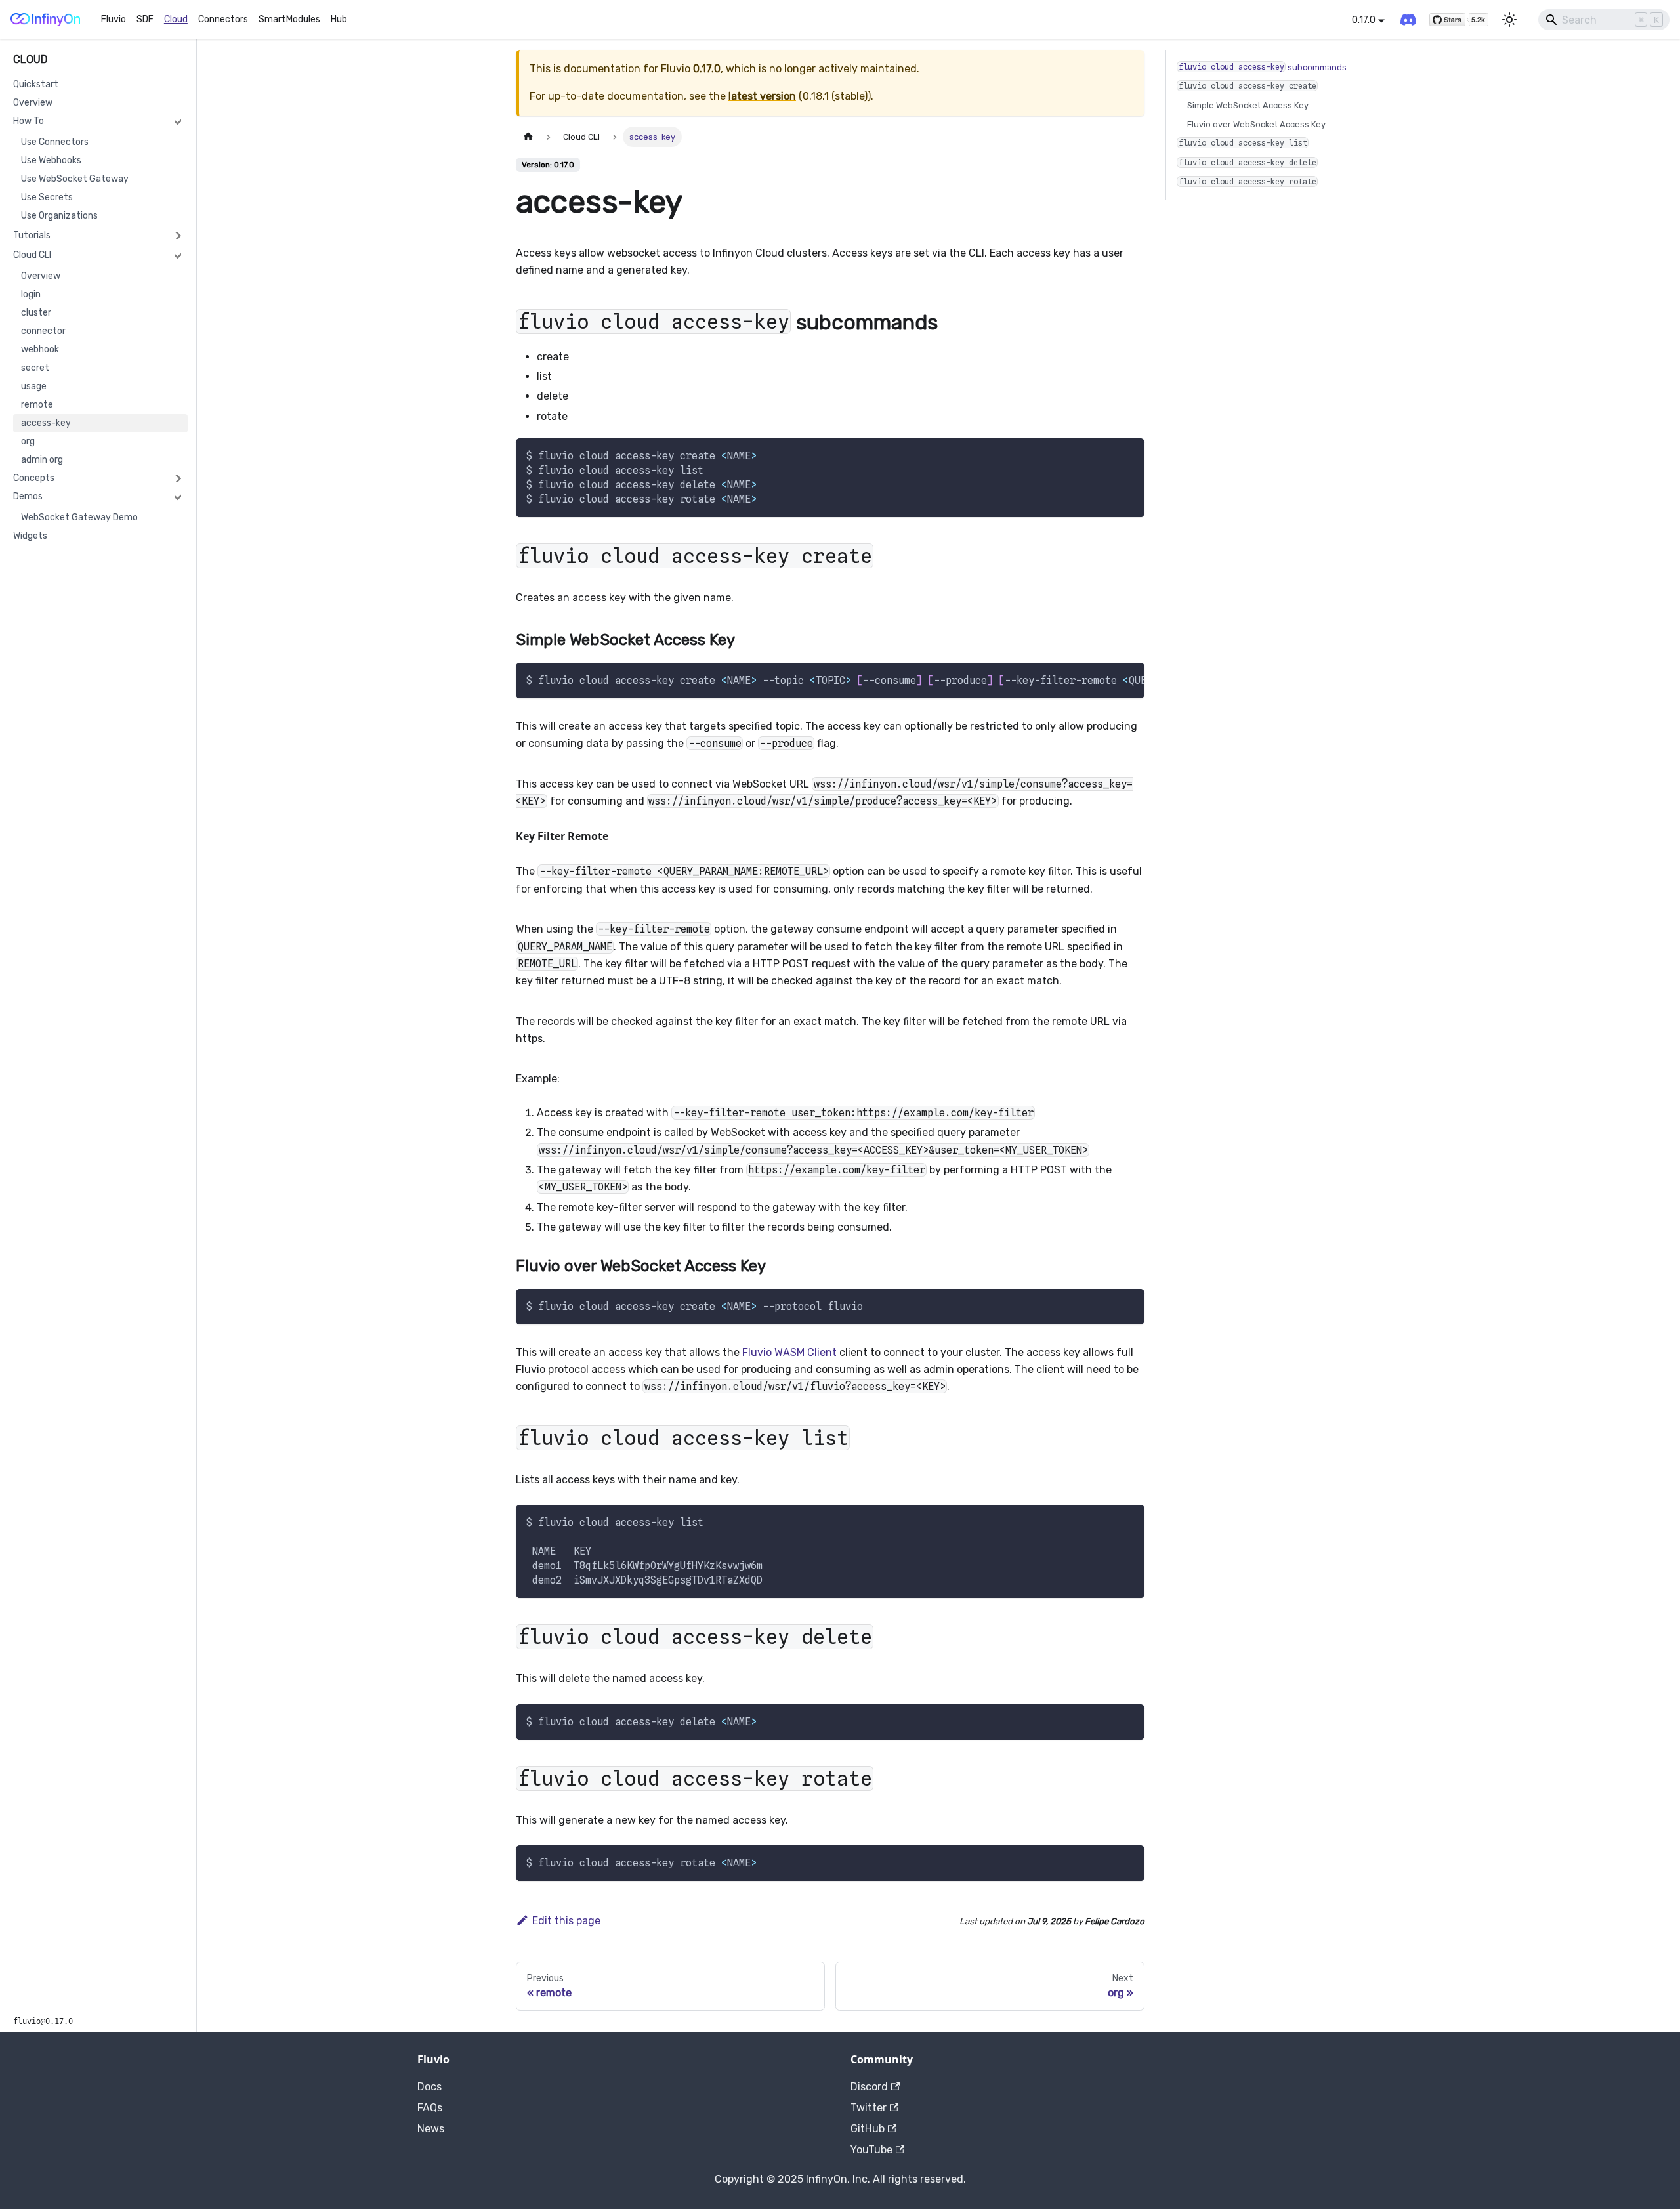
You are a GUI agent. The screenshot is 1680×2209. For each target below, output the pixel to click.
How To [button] (29, 121)
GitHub (868, 2129)
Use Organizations (59, 216)
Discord (869, 2087)
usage (34, 386)
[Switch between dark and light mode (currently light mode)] (1509, 20)
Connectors (223, 19)
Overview (33, 103)
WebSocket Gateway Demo (79, 517)
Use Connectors (55, 142)
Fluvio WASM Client (789, 1352)
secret (35, 368)
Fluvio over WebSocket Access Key (1256, 124)
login (31, 294)
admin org (42, 460)
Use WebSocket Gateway (75, 179)
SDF (145, 19)
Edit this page (566, 1921)
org (28, 441)
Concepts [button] (34, 478)
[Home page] (528, 137)
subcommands (1263, 67)
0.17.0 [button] (1364, 20)
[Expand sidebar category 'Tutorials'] (178, 236)
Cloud (176, 19)
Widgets (30, 536)
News (431, 2129)
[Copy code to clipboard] (1128, 454)
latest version (762, 96)
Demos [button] (28, 496)
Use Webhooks (51, 160)
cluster (36, 313)
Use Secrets (47, 197)
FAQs (430, 2108)
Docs (430, 2087)
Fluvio (114, 19)
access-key (46, 423)
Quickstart (36, 84)
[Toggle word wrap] (1104, 679)
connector (43, 331)
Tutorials (32, 235)
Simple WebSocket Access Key (1248, 105)
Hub (339, 19)
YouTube (871, 2150)
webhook (40, 349)
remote (37, 405)
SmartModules (289, 19)
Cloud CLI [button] (32, 255)
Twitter (869, 2108)
